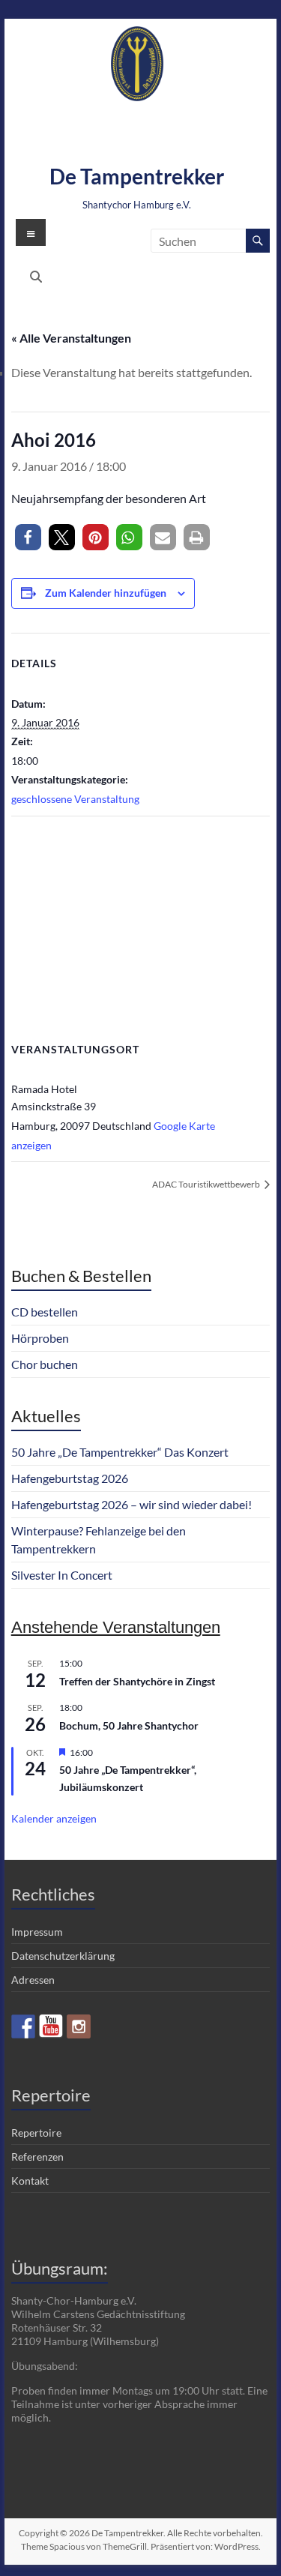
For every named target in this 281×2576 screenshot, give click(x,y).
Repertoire (36, 2133)
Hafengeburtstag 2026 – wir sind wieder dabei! (132, 1504)
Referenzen (37, 2157)
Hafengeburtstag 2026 (70, 1478)
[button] (28, 537)
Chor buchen (45, 1364)
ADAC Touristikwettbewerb (207, 1184)
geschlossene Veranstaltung (75, 799)
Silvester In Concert (62, 1575)
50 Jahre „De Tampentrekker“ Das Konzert (120, 1452)
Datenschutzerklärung (63, 1956)
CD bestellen (45, 1312)
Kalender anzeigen (54, 1818)
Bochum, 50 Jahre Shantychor (129, 1725)
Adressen (33, 1980)
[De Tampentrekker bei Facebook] (23, 2026)
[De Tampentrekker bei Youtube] (51, 2026)
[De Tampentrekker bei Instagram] (79, 2026)
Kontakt (30, 2181)
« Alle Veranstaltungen (71, 338)
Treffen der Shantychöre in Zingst (137, 1681)
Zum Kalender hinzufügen (106, 593)
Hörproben (40, 1338)
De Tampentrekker (137, 176)
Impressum (37, 1932)
